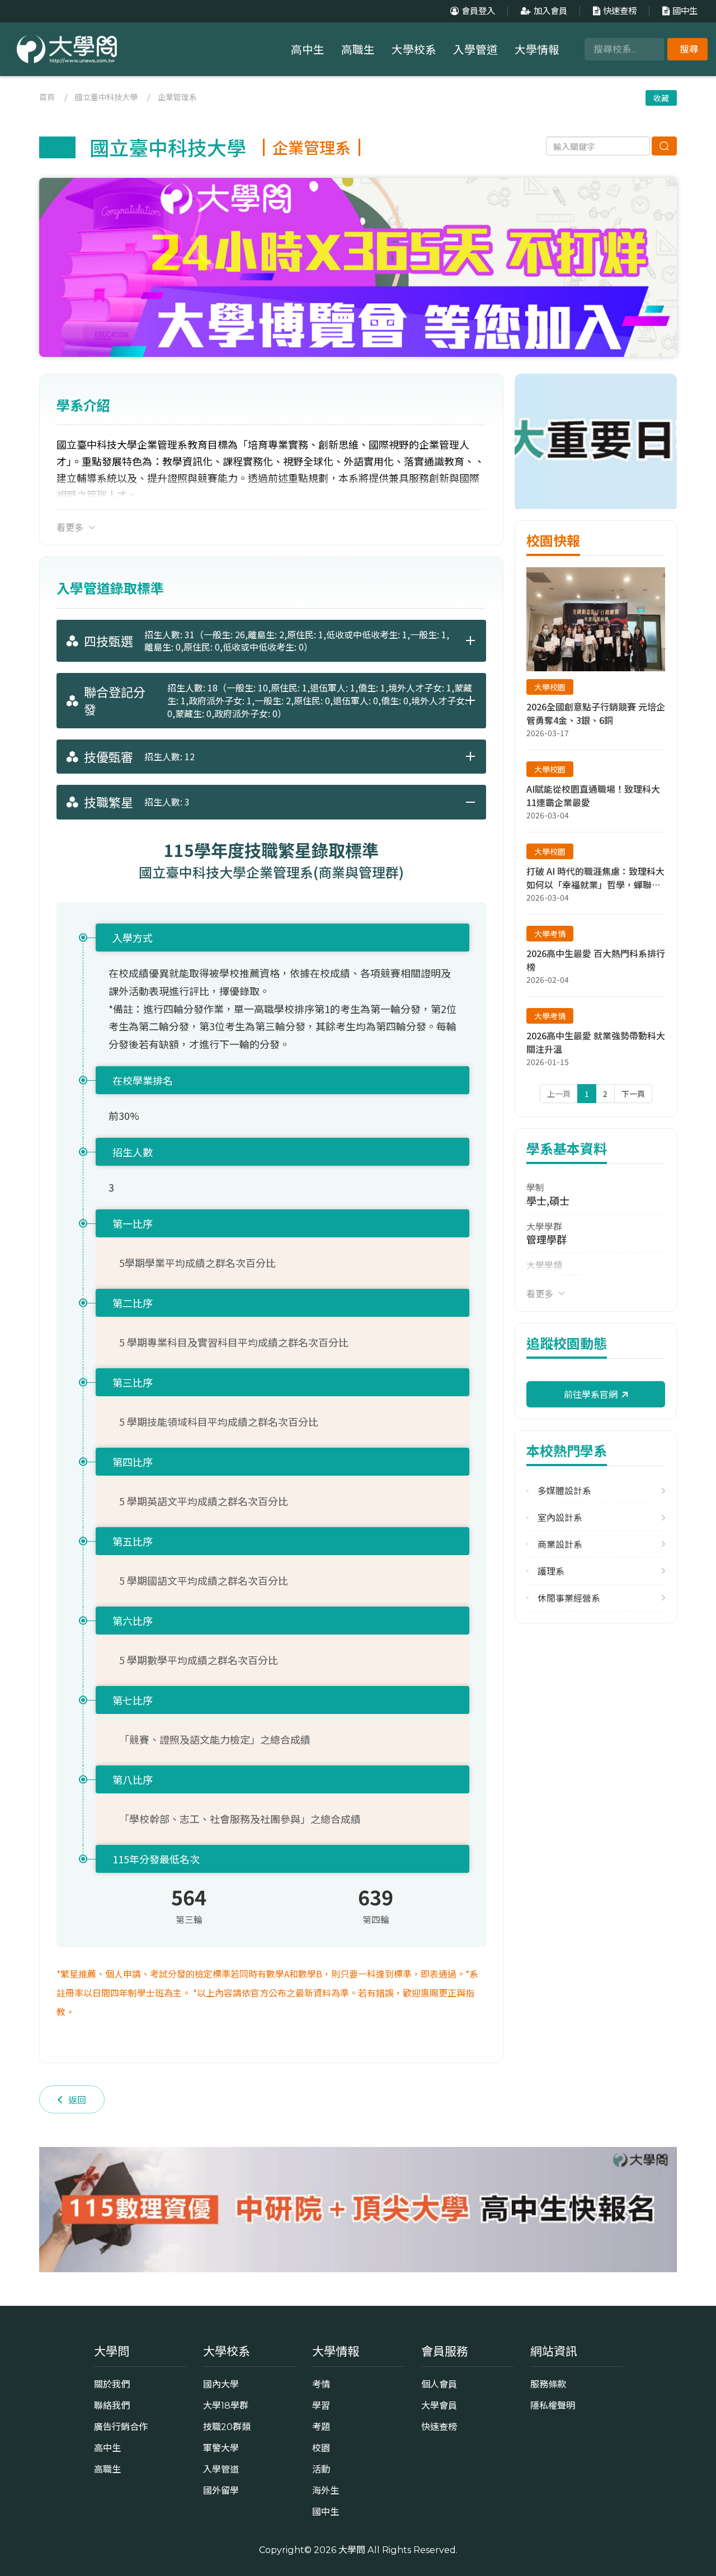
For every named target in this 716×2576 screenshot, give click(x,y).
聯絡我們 (112, 2405)
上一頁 (559, 1094)
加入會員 (550, 11)
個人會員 (439, 2384)
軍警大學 (221, 2448)
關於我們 (112, 2384)
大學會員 (439, 2405)
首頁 (47, 97)
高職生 (358, 50)
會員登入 (478, 11)
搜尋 (689, 49)
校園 (321, 2448)
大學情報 (537, 50)
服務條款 (548, 2384)
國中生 (685, 11)
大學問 (352, 2550)
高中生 (308, 50)
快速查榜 (620, 11)
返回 (77, 2099)
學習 (321, 2405)
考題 (321, 2427)
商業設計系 (560, 1544)
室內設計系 (560, 1517)
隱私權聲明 (553, 2405)
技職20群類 (227, 2427)
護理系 (551, 1571)
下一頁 (633, 1094)
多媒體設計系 (564, 1490)
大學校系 (414, 50)
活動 (321, 2469)
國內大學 (221, 2384)
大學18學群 (226, 2405)
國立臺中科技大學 (106, 97)
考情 (321, 2384)
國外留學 (221, 2490)
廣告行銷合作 (121, 2427)
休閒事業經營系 (569, 1598)
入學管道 (475, 50)
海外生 (326, 2490)
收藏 (661, 98)
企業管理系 (177, 97)
